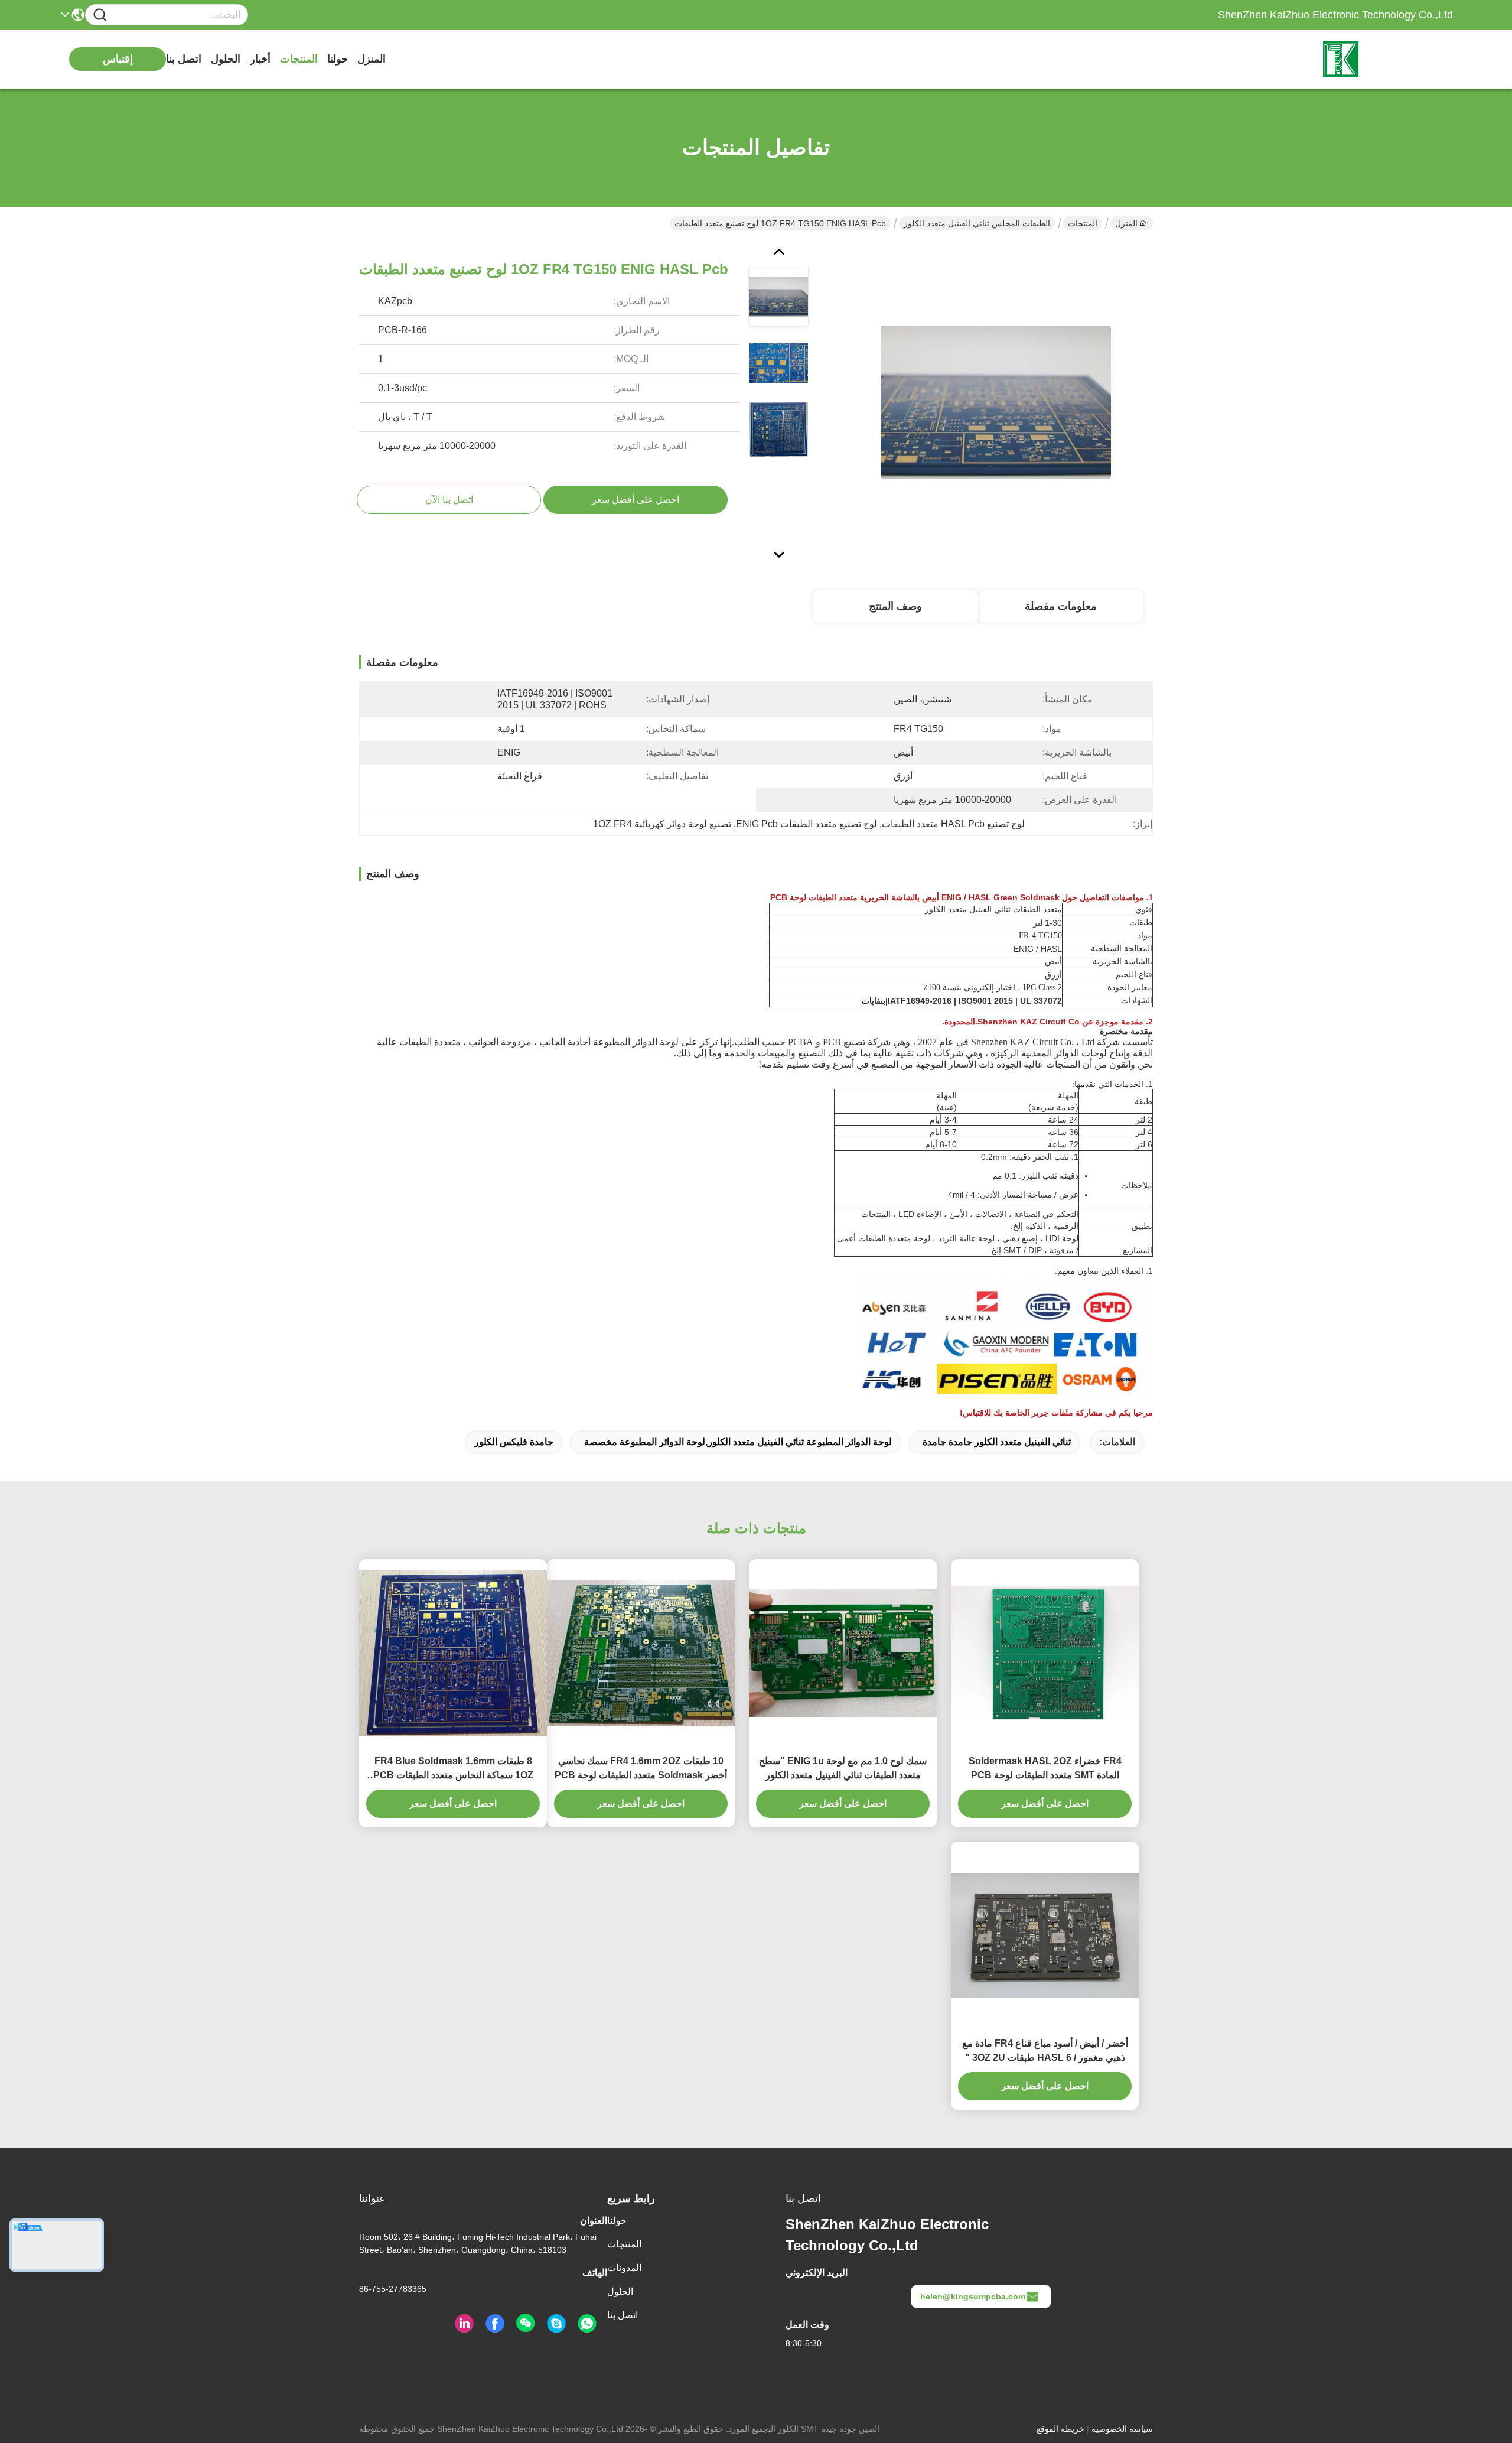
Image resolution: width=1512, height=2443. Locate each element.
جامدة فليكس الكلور (514, 1442)
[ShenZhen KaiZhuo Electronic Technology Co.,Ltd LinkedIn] (464, 2324)
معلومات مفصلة (1061, 606)
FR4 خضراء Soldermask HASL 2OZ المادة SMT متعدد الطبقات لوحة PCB (1045, 1768)
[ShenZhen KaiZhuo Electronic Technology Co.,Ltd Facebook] (495, 2324)
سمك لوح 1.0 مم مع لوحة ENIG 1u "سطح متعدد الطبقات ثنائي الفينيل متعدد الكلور (843, 1768)
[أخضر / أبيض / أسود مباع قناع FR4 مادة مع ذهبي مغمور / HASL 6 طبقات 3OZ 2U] (1045, 1935)
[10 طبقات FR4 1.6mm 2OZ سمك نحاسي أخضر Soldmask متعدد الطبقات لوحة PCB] (641, 1653)
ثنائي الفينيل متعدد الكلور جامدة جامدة (997, 1442)
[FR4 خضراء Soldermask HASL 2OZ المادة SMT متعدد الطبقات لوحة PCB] (1045, 1653)
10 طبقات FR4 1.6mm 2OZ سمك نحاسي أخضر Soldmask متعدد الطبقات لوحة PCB (641, 1768)
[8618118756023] (587, 2324)
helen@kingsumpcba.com (973, 2296)
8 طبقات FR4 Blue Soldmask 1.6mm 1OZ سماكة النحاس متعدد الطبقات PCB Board (453, 1769)
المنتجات (299, 59)
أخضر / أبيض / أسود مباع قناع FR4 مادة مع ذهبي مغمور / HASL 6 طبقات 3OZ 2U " (1045, 2050)
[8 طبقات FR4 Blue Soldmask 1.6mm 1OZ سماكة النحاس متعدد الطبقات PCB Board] (453, 1653)
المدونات (624, 2268)
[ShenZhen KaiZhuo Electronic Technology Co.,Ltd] (1388, 59)
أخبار (260, 59)
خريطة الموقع (1060, 2429)
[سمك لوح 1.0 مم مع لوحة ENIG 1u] (843, 1653)
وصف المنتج (895, 606)
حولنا (338, 59)
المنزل (372, 59)
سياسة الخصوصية (1122, 2429)
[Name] (100, 15)
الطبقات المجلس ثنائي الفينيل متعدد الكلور (977, 223)
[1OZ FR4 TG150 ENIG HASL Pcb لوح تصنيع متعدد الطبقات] (996, 402)
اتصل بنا (184, 59)
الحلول (226, 59)
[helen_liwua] (556, 2324)
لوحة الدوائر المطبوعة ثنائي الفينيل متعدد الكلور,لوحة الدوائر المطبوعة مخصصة (738, 1442)
